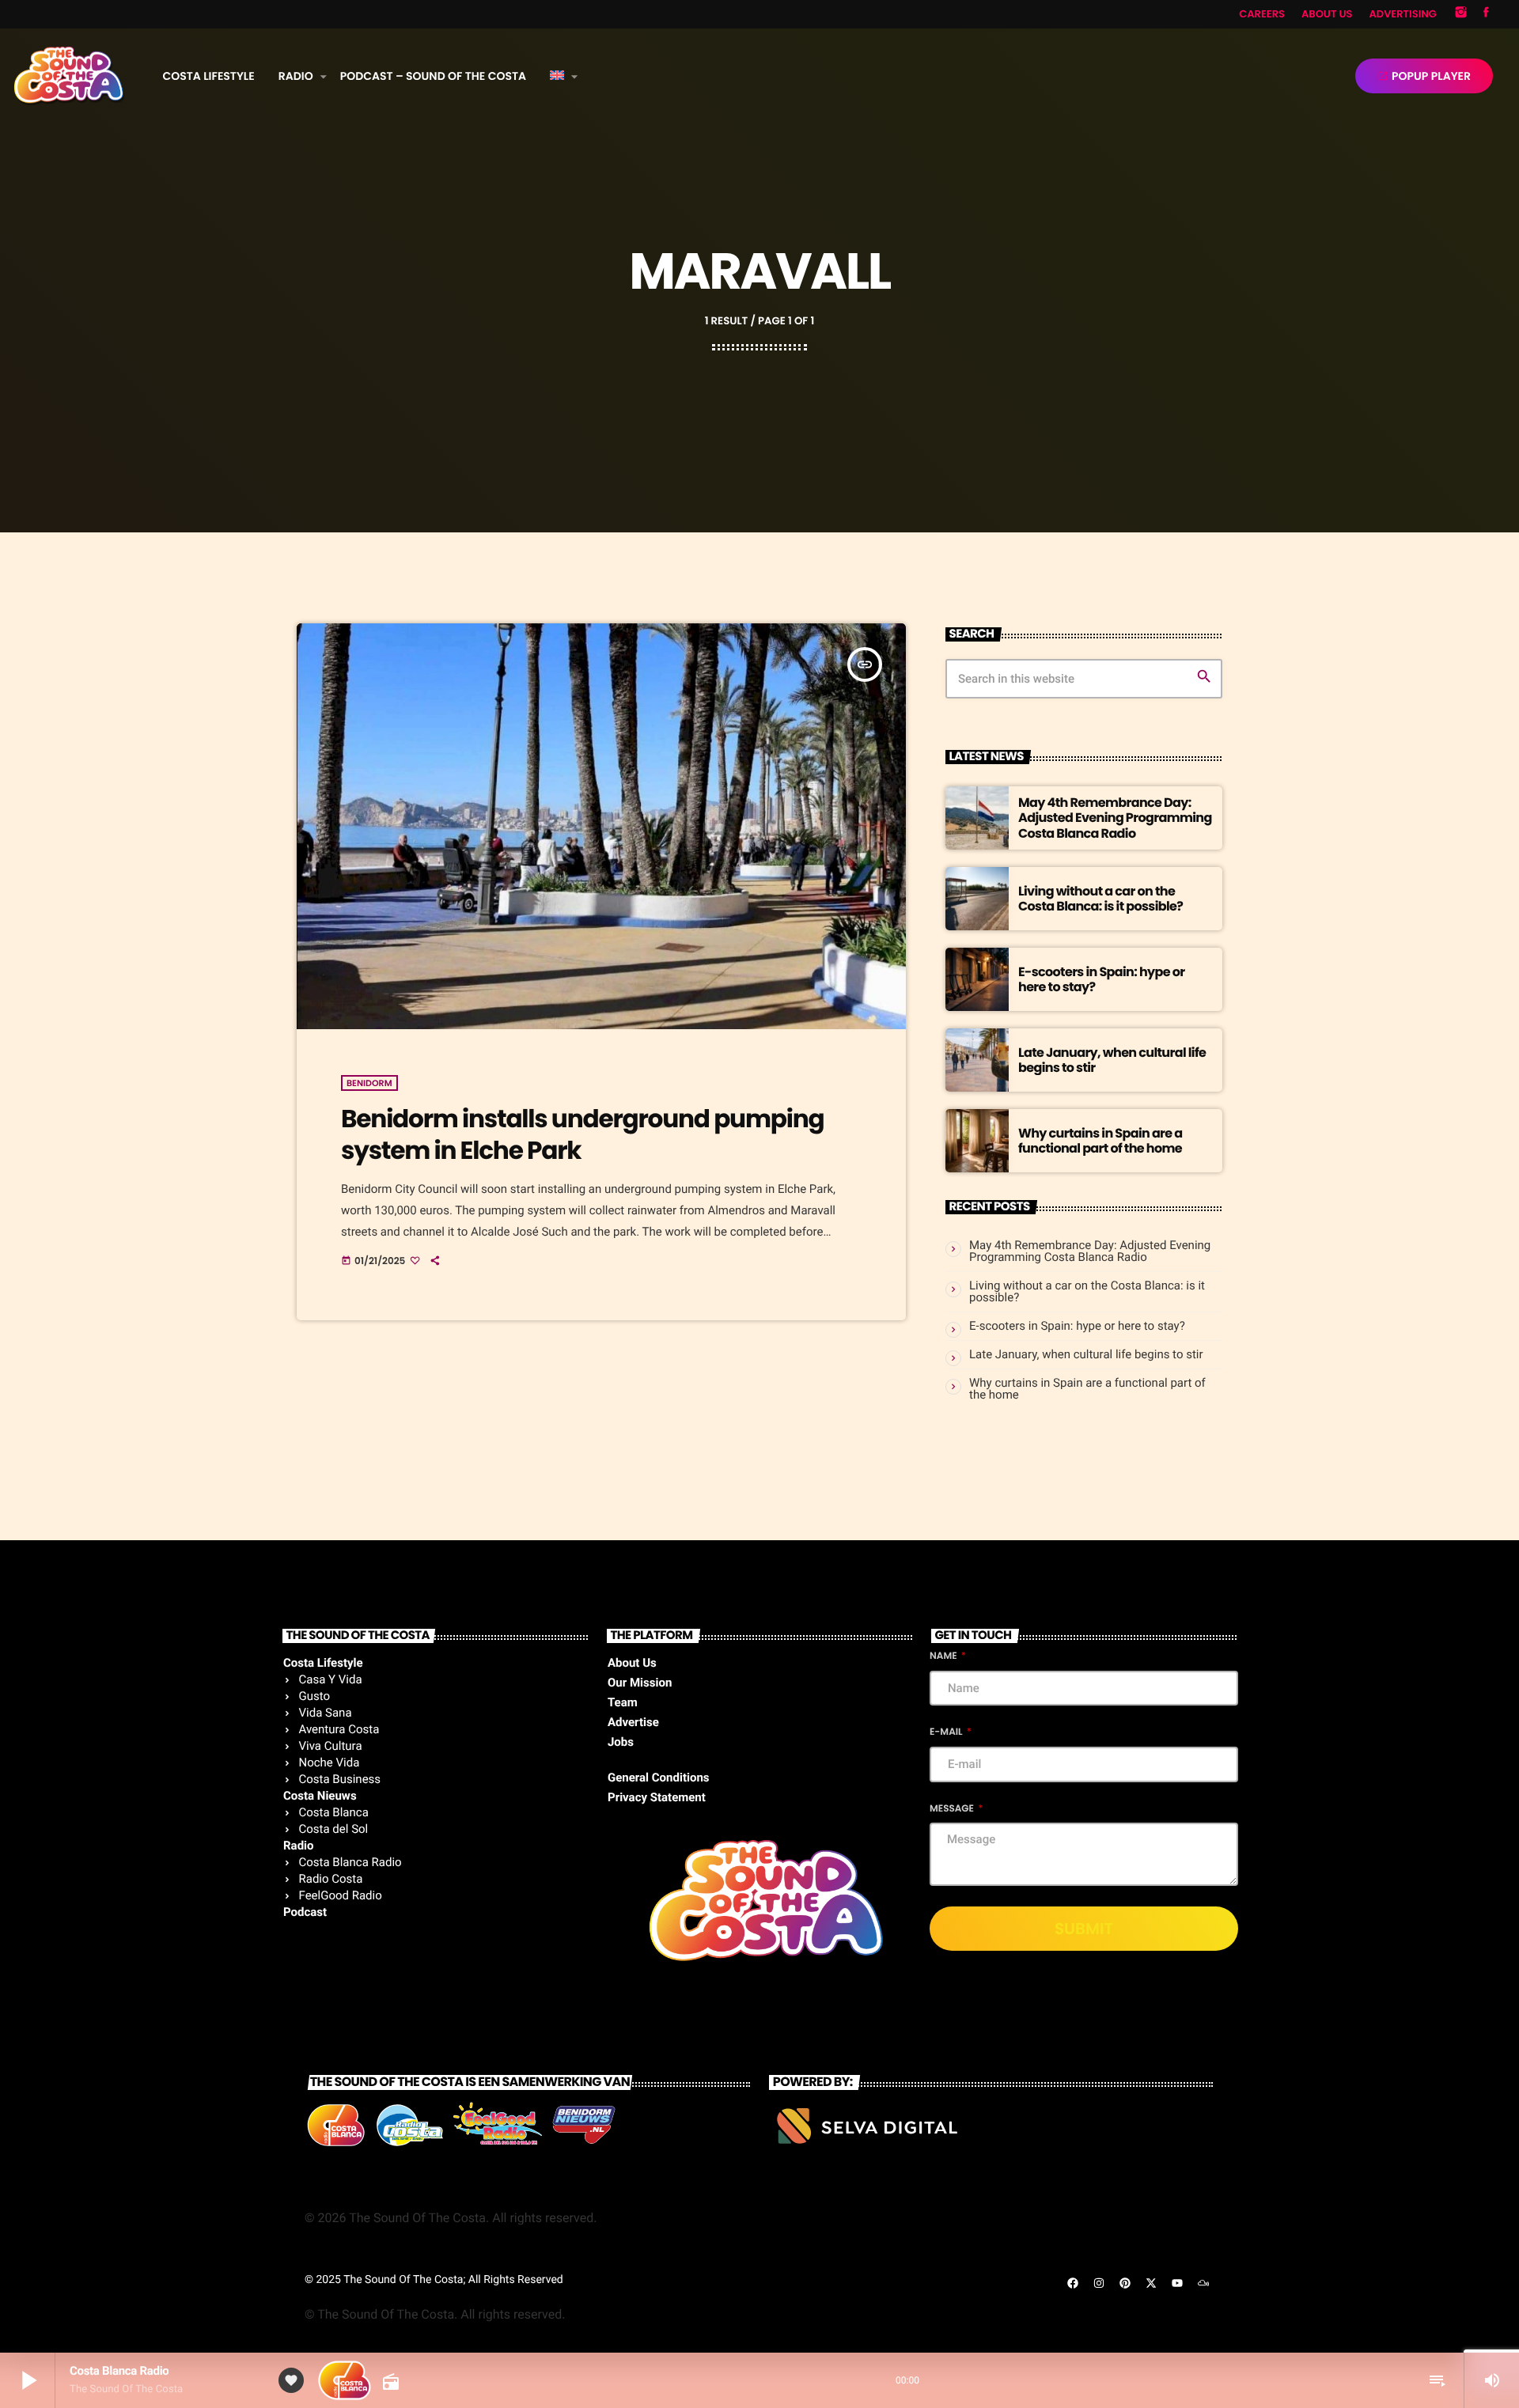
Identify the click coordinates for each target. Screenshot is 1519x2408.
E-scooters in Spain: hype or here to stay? (1101, 979)
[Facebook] (1486, 14)
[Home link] (69, 76)
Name (944, 1656)
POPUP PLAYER (1424, 76)
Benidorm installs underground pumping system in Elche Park (582, 1134)
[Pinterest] (1125, 2283)
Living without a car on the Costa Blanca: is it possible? (1100, 899)
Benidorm (369, 1083)
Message (953, 1809)
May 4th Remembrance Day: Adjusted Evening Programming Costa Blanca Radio (1115, 818)
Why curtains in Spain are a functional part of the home (1100, 1141)
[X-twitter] (1151, 2283)
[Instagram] (1461, 14)
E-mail (947, 1732)
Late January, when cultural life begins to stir (1112, 1060)
